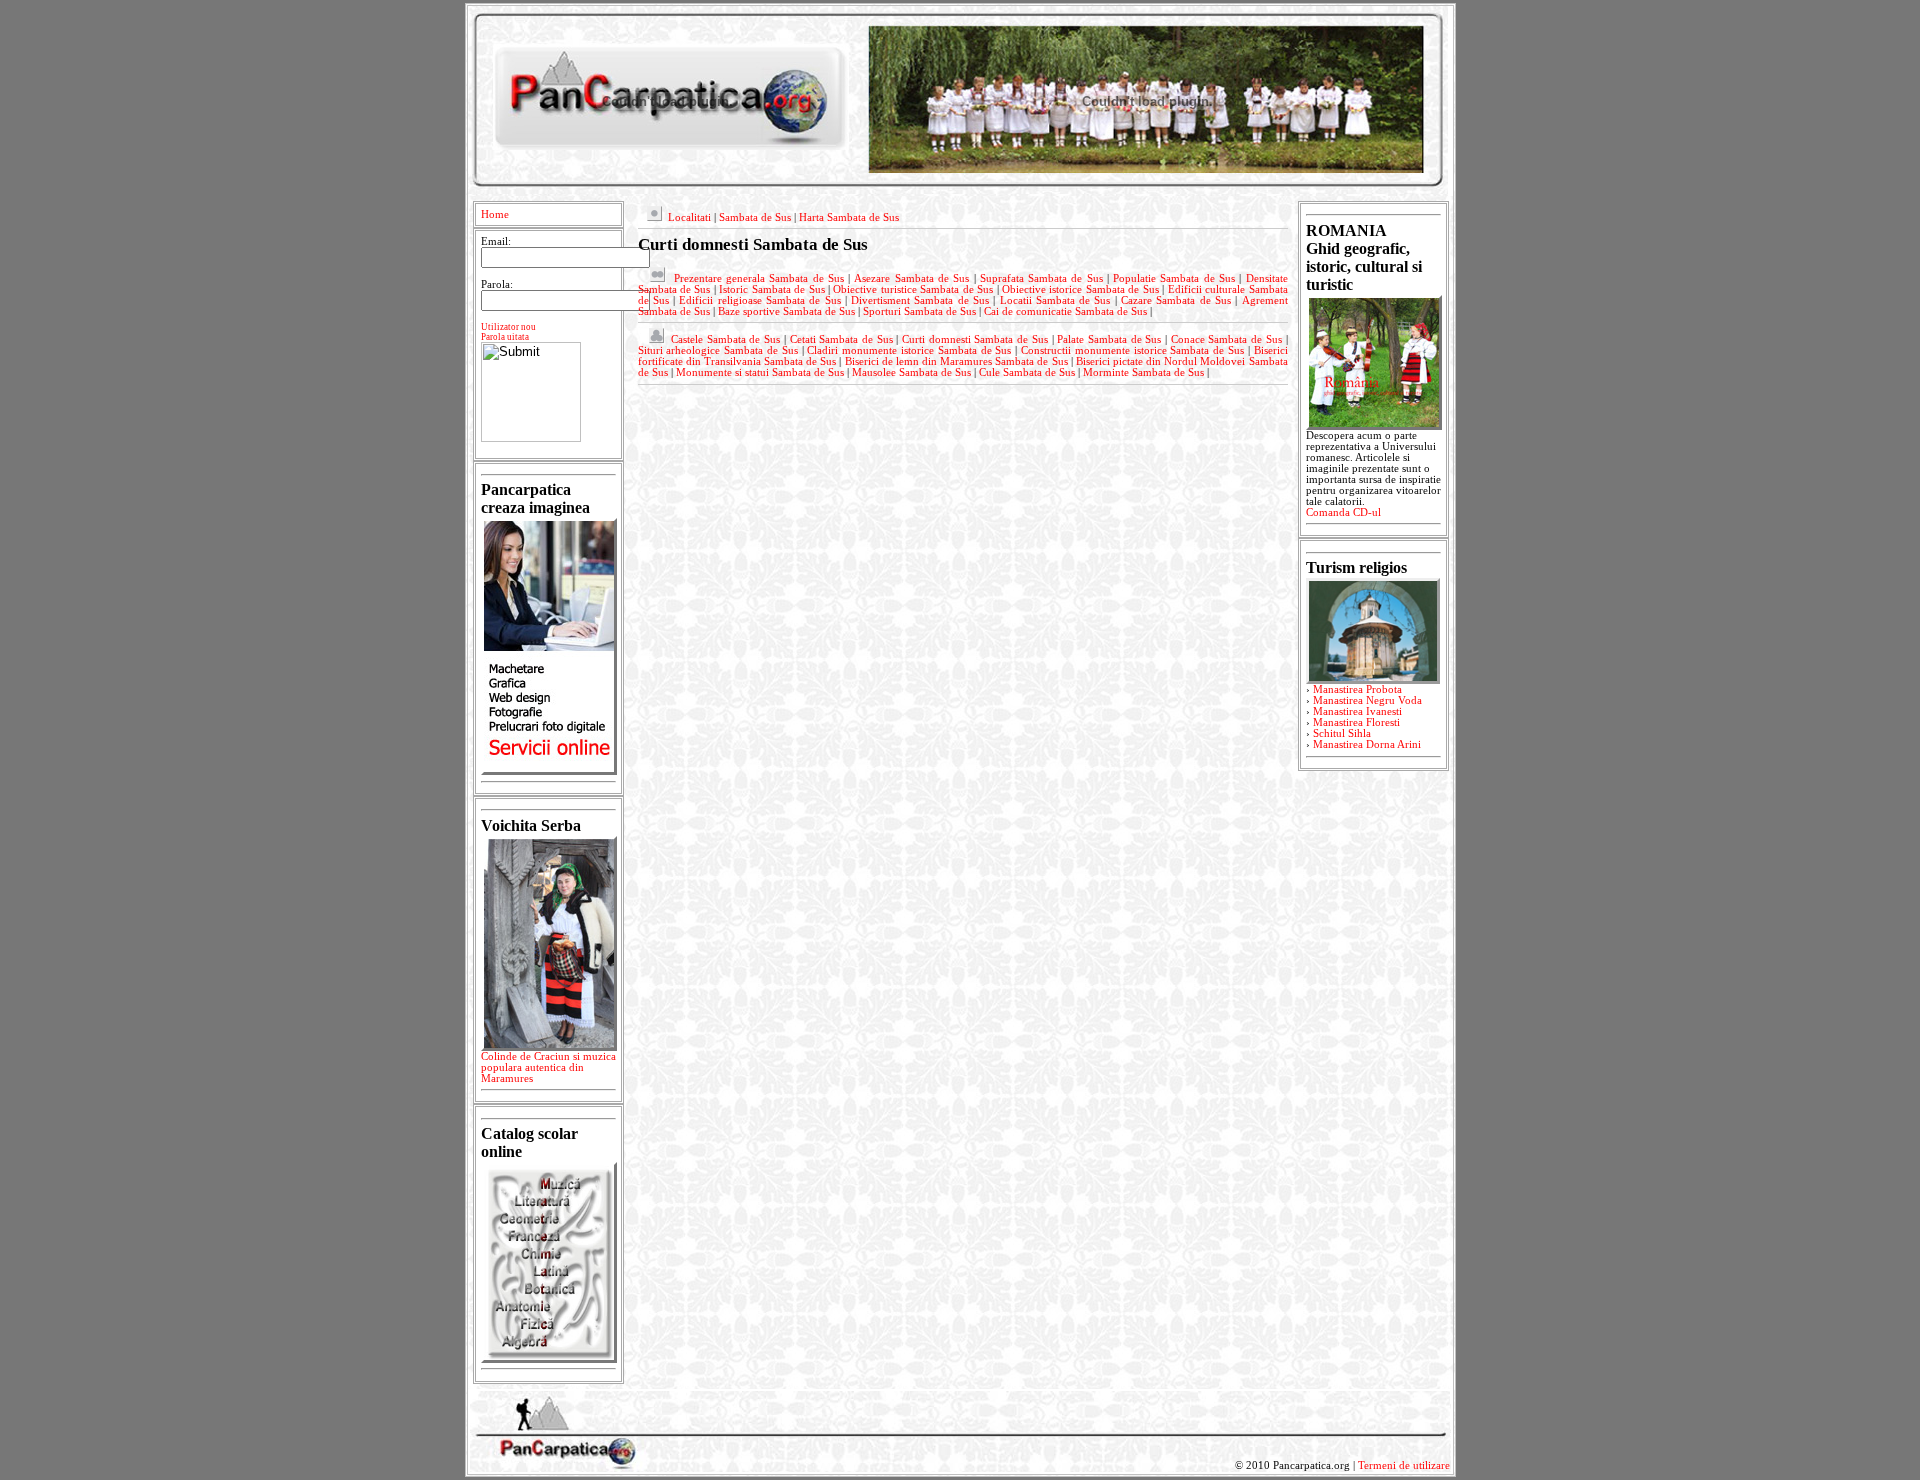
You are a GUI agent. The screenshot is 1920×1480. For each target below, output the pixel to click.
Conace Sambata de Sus (1226, 339)
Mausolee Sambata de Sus (911, 372)
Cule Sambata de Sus (1027, 372)
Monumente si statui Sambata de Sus (760, 372)
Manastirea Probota (1357, 689)
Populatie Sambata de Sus (1174, 278)
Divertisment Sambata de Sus (920, 300)
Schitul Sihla (1342, 733)
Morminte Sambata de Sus (1143, 372)
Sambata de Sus (755, 217)
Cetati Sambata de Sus (841, 339)
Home (495, 214)
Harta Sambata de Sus (849, 217)
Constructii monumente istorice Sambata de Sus (1132, 350)
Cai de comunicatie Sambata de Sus (1065, 311)
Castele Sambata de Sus (725, 339)
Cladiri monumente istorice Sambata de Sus (909, 350)
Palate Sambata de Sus (1109, 339)
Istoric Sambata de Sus (771, 289)
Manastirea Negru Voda (1367, 700)
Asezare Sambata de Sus (911, 278)
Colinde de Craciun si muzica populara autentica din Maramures (548, 1067)
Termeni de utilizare (1404, 1465)
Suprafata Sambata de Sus (1041, 278)
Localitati (689, 217)
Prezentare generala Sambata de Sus (759, 278)
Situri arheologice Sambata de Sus (718, 350)
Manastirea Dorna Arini (1367, 744)
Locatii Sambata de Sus (1055, 300)
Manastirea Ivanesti (1357, 711)
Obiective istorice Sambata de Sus (1080, 289)
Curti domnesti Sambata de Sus (975, 339)
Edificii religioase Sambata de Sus (759, 300)
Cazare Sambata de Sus (1176, 300)
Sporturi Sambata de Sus (919, 311)
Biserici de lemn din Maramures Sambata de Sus (956, 361)
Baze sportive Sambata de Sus (786, 311)
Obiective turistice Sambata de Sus (913, 289)
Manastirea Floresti (1356, 722)
